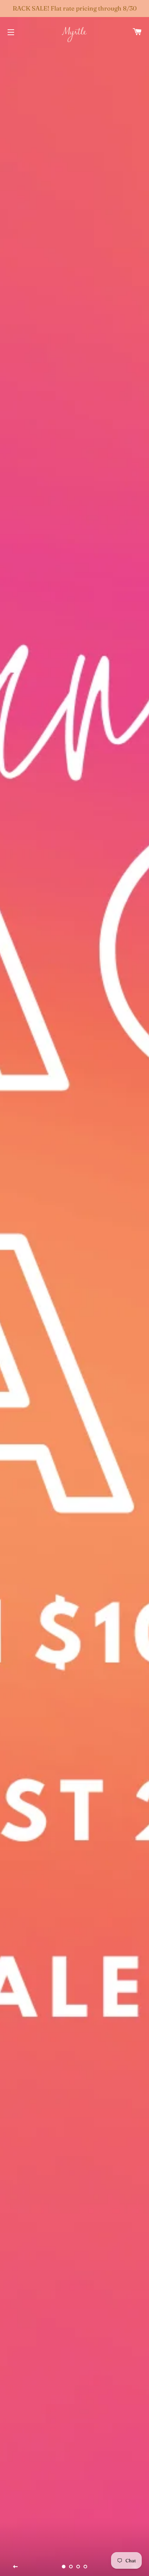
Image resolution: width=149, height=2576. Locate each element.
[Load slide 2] (71, 2567)
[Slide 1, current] (64, 2567)
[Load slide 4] (85, 2567)
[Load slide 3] (78, 2567)
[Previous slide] (16, 2567)
